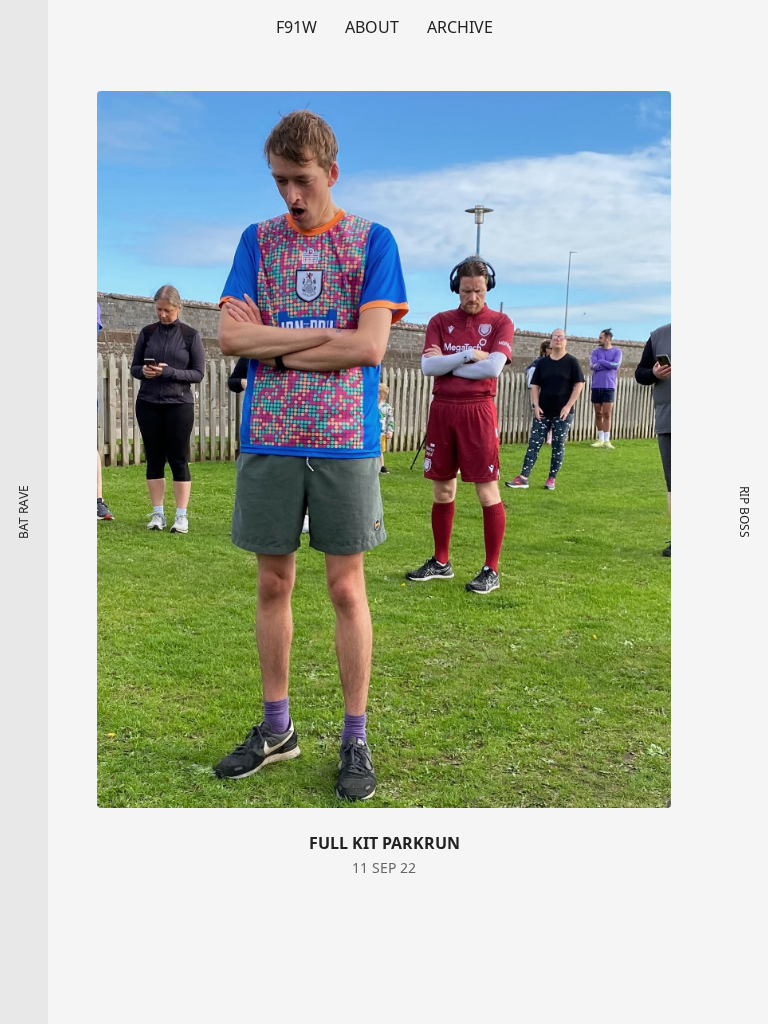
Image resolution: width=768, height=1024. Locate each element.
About (372, 27)
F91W (296, 27)
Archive (460, 27)
